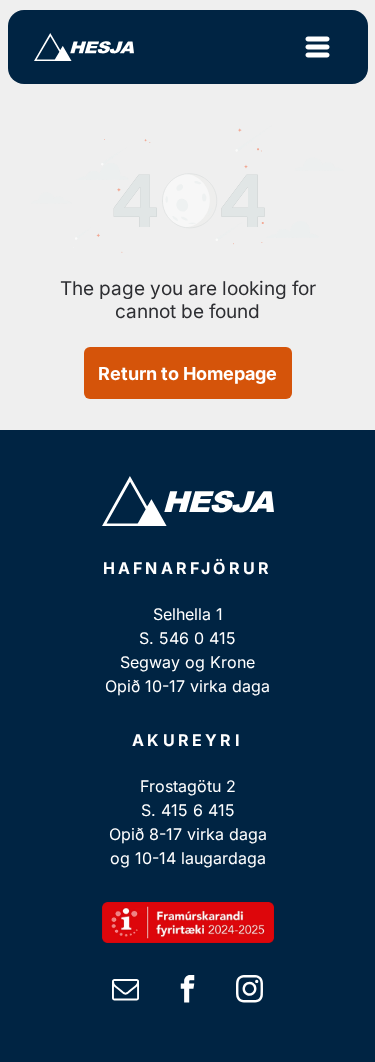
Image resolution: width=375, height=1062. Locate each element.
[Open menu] (317, 47)
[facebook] (188, 991)
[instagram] (250, 991)
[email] (126, 991)
